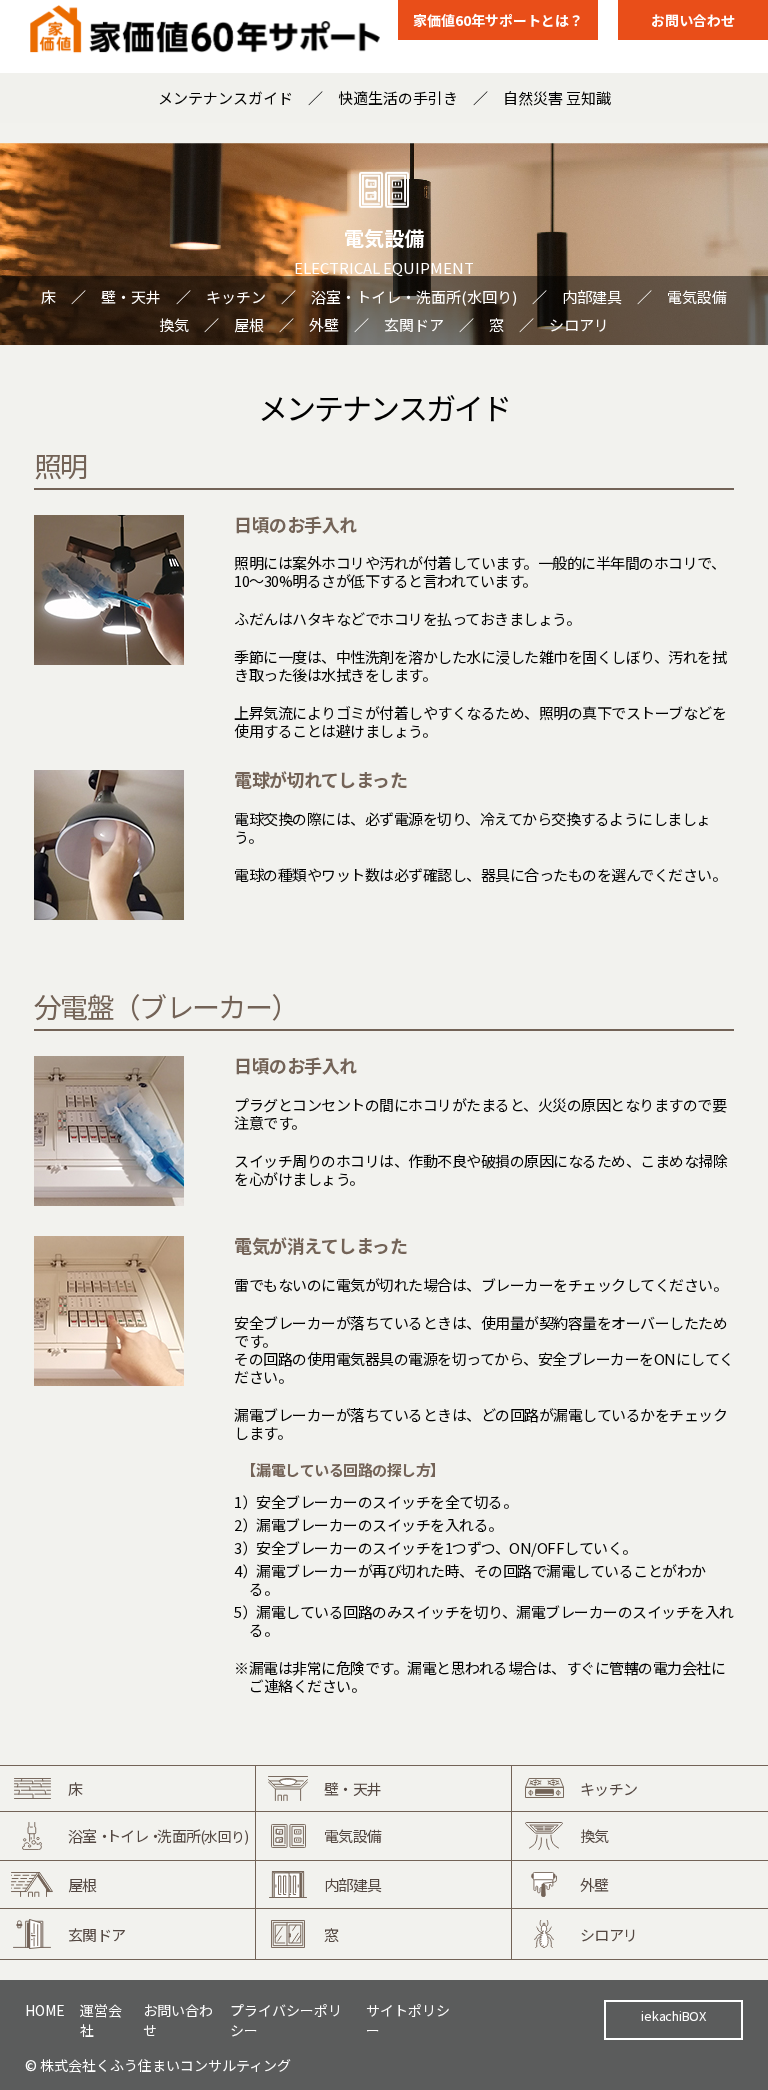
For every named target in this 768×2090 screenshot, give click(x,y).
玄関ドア (414, 324)
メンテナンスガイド (225, 97)
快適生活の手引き (398, 97)
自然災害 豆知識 (557, 97)
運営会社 (101, 2020)
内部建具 (592, 296)
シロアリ (579, 324)
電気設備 (697, 296)
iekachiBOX (673, 2015)
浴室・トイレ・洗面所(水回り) (414, 296)
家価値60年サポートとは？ (498, 20)
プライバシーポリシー (286, 2020)
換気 (174, 324)
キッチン (236, 296)
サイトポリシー (408, 2020)
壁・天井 (131, 296)
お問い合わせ (693, 20)
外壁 (324, 324)
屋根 (249, 324)
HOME (45, 2010)
